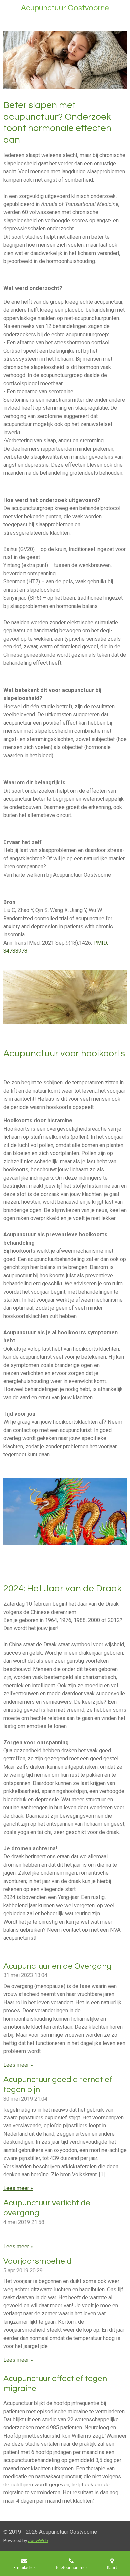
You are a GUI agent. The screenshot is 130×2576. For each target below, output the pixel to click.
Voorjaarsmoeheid (37, 2261)
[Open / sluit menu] (123, 8)
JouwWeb (38, 2540)
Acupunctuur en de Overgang (57, 1966)
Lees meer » (18, 2065)
